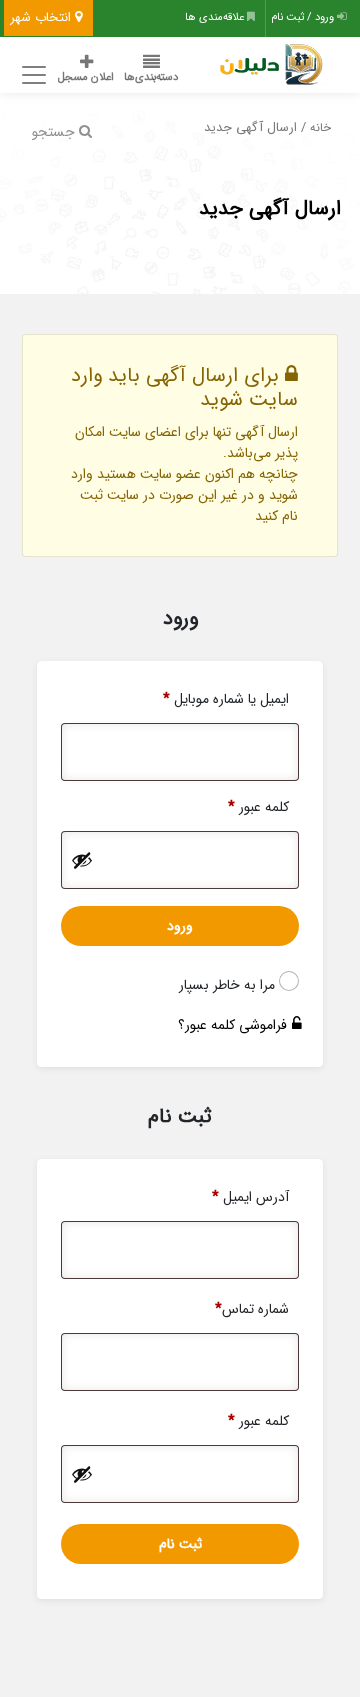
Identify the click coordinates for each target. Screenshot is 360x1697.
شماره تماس (252, 1309)
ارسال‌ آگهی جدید (270, 208)
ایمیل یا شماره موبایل (226, 699)
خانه (320, 128)
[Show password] (82, 860)
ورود (180, 926)
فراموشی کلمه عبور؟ (232, 1025)
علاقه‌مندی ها (216, 17)
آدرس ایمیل (250, 1197)
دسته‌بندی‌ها (151, 77)
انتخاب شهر (42, 17)
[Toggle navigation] (30, 75)
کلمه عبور (258, 807)
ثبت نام (180, 1544)
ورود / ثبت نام (304, 17)
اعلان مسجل (86, 77)
